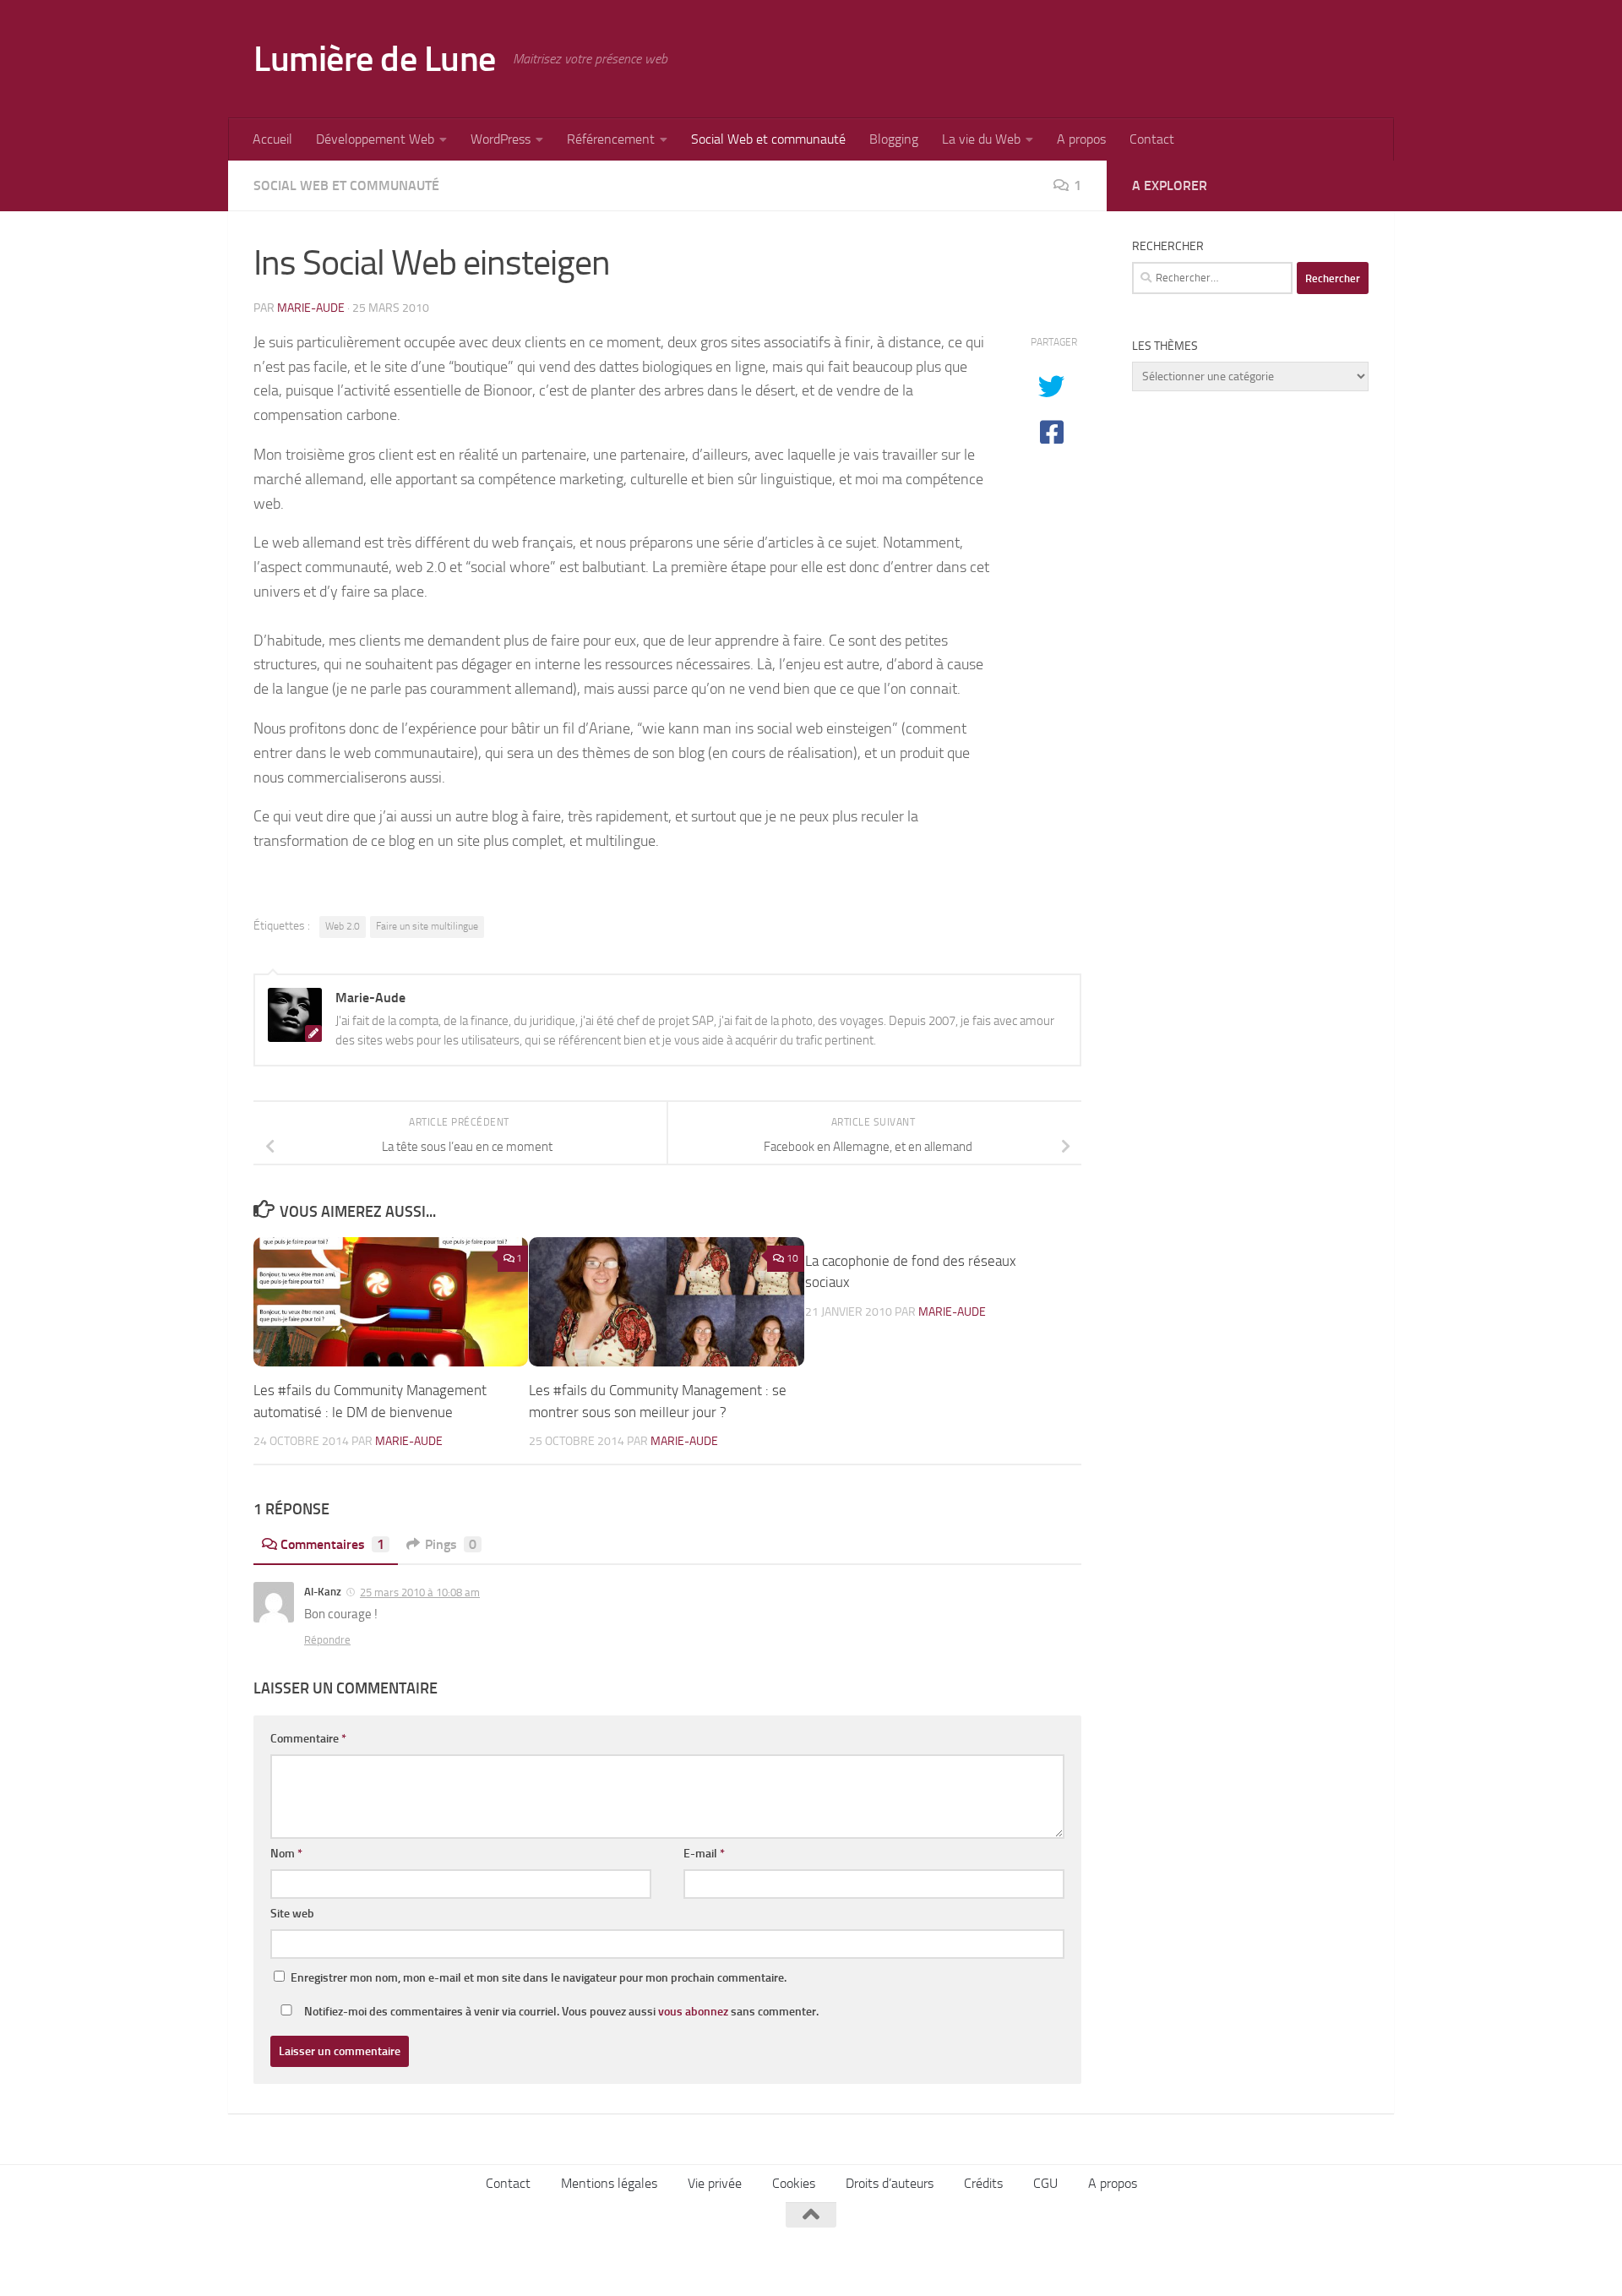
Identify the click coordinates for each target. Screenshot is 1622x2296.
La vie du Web (981, 139)
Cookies (794, 2183)
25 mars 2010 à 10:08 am (420, 1592)
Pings (451, 1544)
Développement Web (375, 139)
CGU (1045, 2183)
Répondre (327, 1640)
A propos (1081, 139)
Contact (1152, 139)
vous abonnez (693, 2012)
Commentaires (332, 1544)
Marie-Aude (311, 308)
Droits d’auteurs (890, 2183)
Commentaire (308, 1739)
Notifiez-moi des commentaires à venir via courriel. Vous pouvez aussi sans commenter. (560, 2012)
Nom (286, 1854)
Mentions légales (609, 2183)
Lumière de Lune (375, 59)
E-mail (704, 1854)
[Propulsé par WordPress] (370, 2261)
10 (792, 1258)
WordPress (501, 139)
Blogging (894, 139)
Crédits (983, 2183)
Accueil (272, 139)
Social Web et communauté (768, 139)
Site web (292, 1914)
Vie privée (715, 2183)
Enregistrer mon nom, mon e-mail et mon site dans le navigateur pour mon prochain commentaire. (539, 1978)
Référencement (611, 139)
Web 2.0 (343, 926)
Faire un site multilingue (427, 926)
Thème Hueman (472, 2261)
